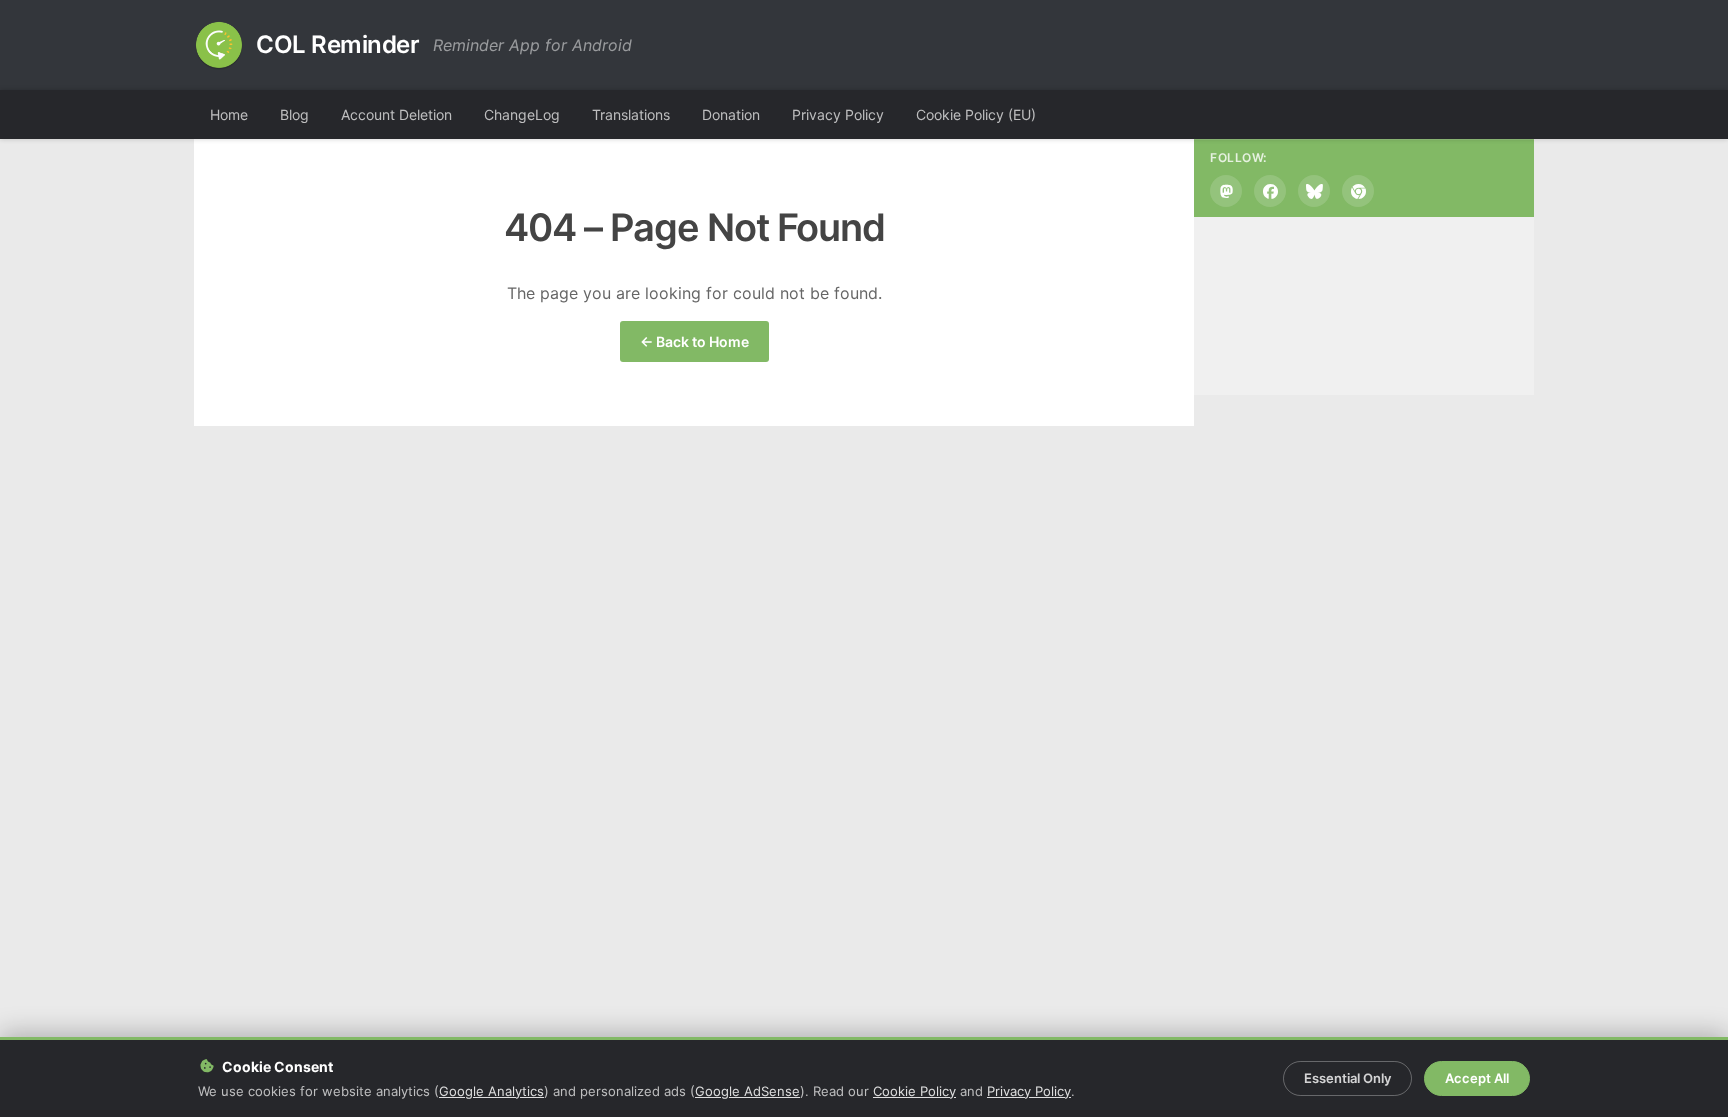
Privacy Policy (838, 114)
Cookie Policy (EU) (976, 114)
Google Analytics (491, 1091)
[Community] (1358, 191)
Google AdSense (747, 1091)
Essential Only (1347, 1078)
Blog (294, 114)
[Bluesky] (1314, 191)
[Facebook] (1270, 191)
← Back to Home (694, 341)
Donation (731, 114)
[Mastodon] (1226, 191)
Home (229, 114)
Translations (631, 114)
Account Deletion (396, 114)
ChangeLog (522, 114)
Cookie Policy (914, 1091)
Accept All (1477, 1078)
